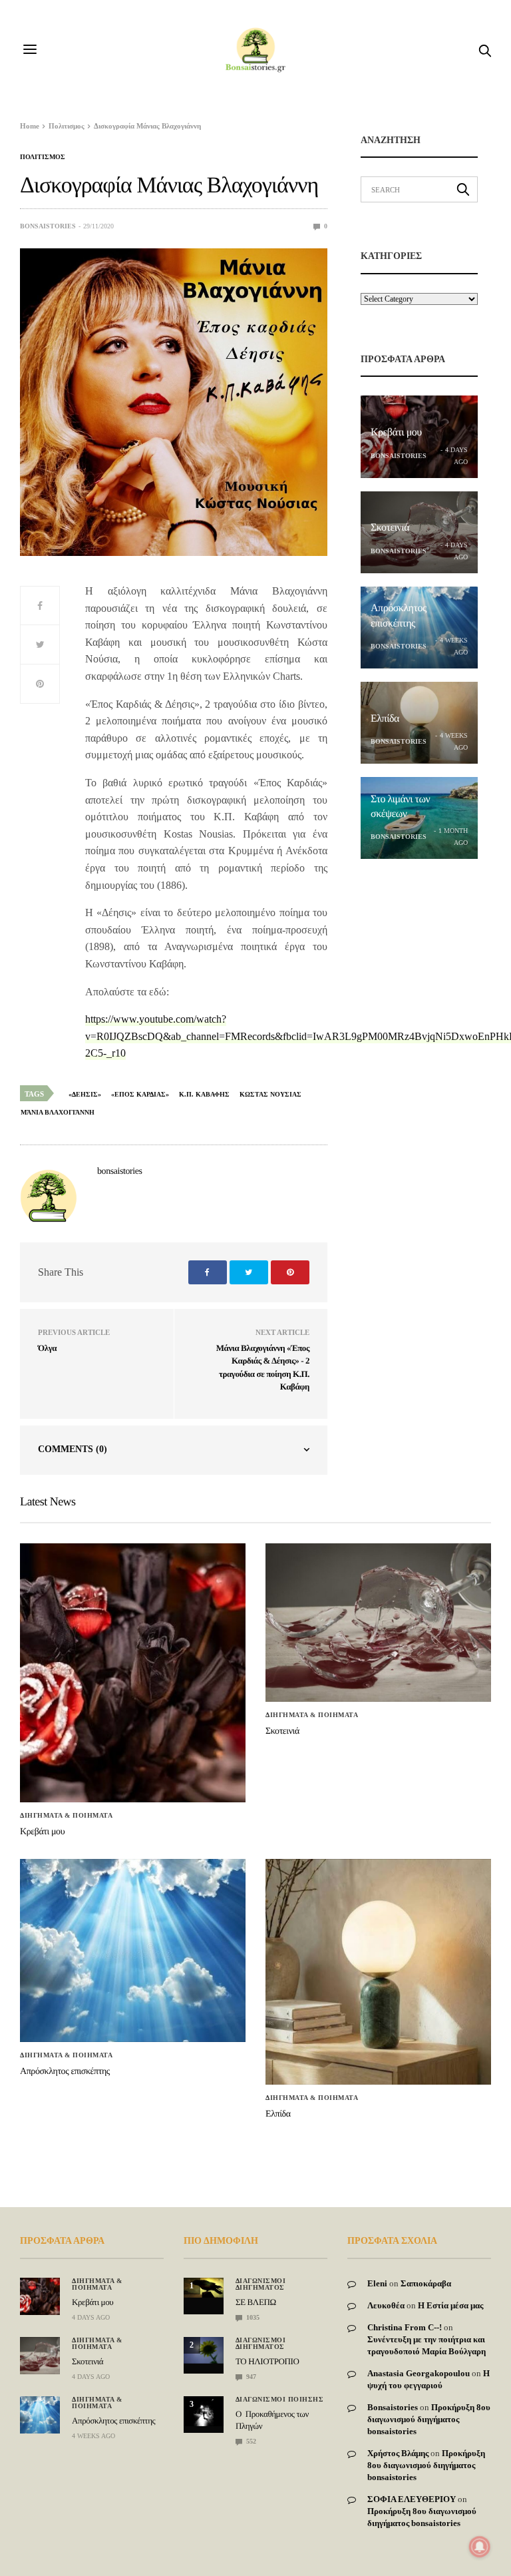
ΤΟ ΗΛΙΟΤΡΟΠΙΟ (267, 2361)
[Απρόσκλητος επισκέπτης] (133, 1950)
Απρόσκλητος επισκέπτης (65, 2072)
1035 (252, 2317)
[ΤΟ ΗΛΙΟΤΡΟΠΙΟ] (204, 2350)
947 (250, 2377)
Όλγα (47, 1348)
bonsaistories (48, 226)
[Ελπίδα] (378, 1972)
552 (250, 2441)
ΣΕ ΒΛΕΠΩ (256, 2302)
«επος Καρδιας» (140, 1094)
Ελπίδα (385, 719)
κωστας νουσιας (270, 1094)
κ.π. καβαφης (204, 1094)
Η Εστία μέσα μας (450, 2305)
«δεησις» (85, 1094)
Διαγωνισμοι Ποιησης (280, 2400)
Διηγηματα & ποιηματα (66, 1816)
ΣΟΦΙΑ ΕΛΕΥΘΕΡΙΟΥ (412, 2499)
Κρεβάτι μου (396, 432)
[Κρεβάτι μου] (133, 1673)
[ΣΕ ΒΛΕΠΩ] (204, 2288)
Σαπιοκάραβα (426, 2283)
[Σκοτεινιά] (378, 1623)
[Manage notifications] (480, 2547)
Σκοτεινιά (390, 528)
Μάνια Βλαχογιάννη (58, 1112)
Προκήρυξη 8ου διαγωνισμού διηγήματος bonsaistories (429, 2419)
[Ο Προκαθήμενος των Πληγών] (204, 2411)
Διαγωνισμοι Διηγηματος (261, 2284)
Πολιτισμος (43, 157)
